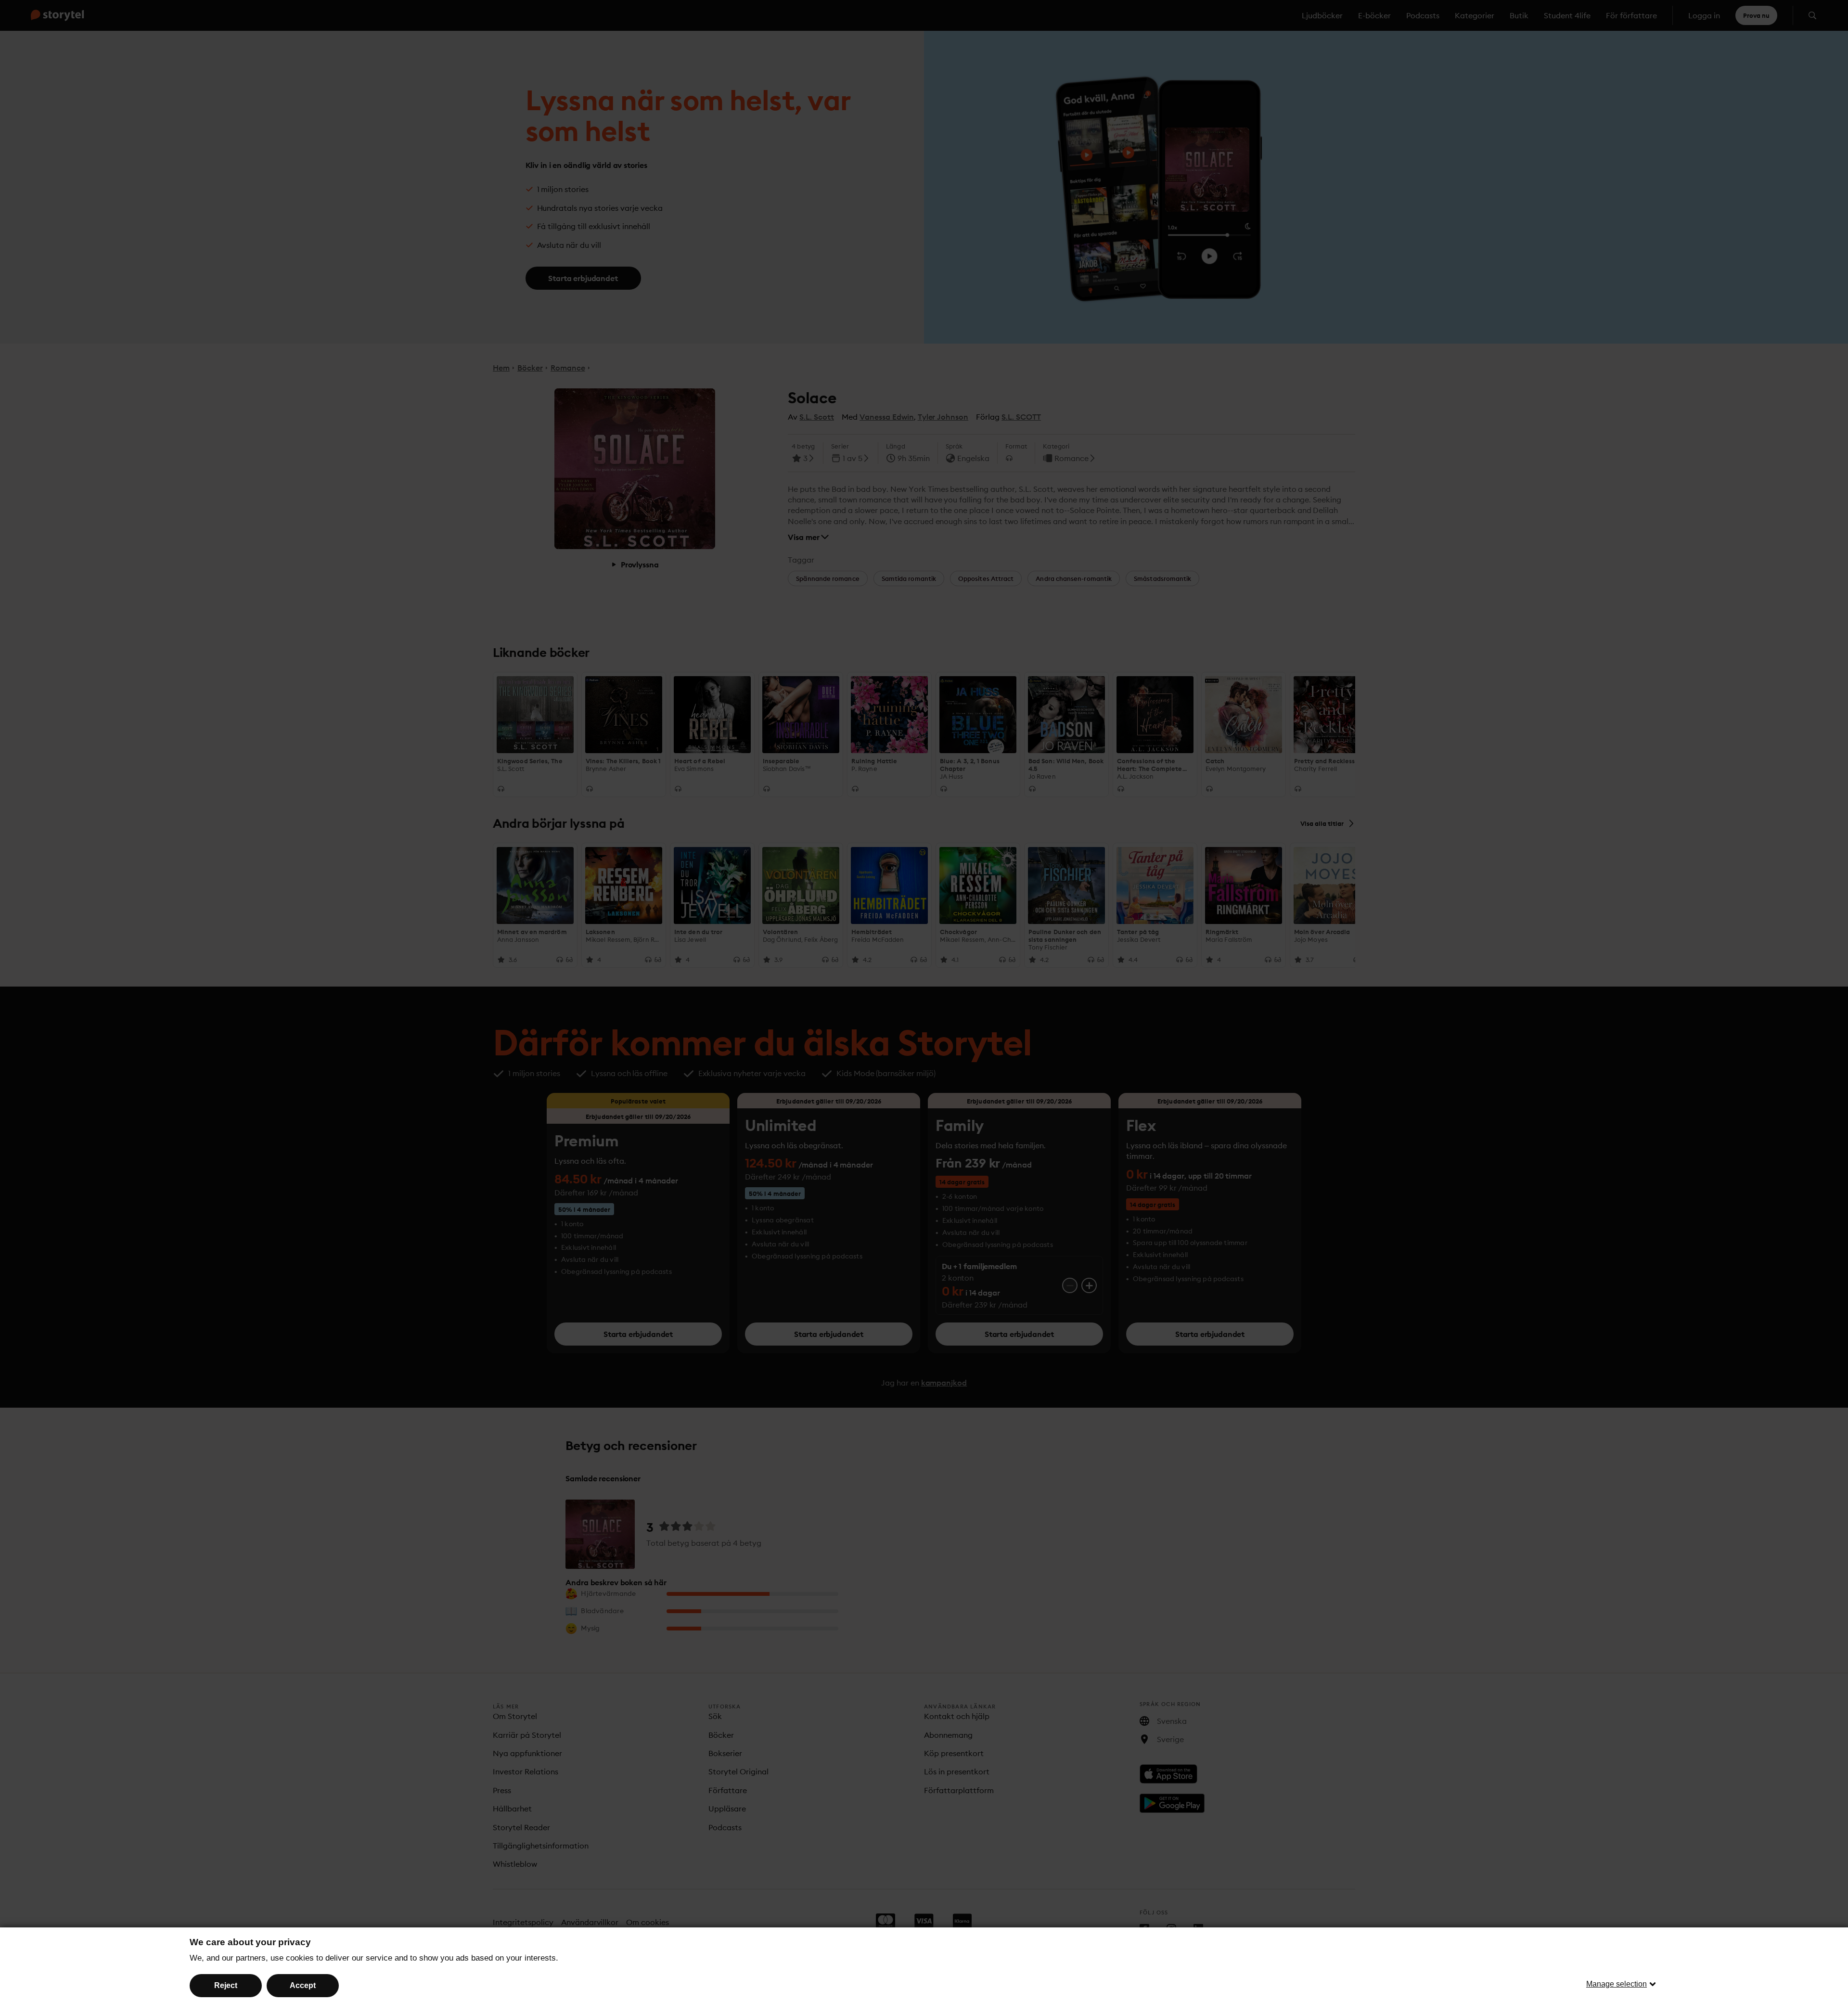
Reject (226, 1985)
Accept (303, 1985)
